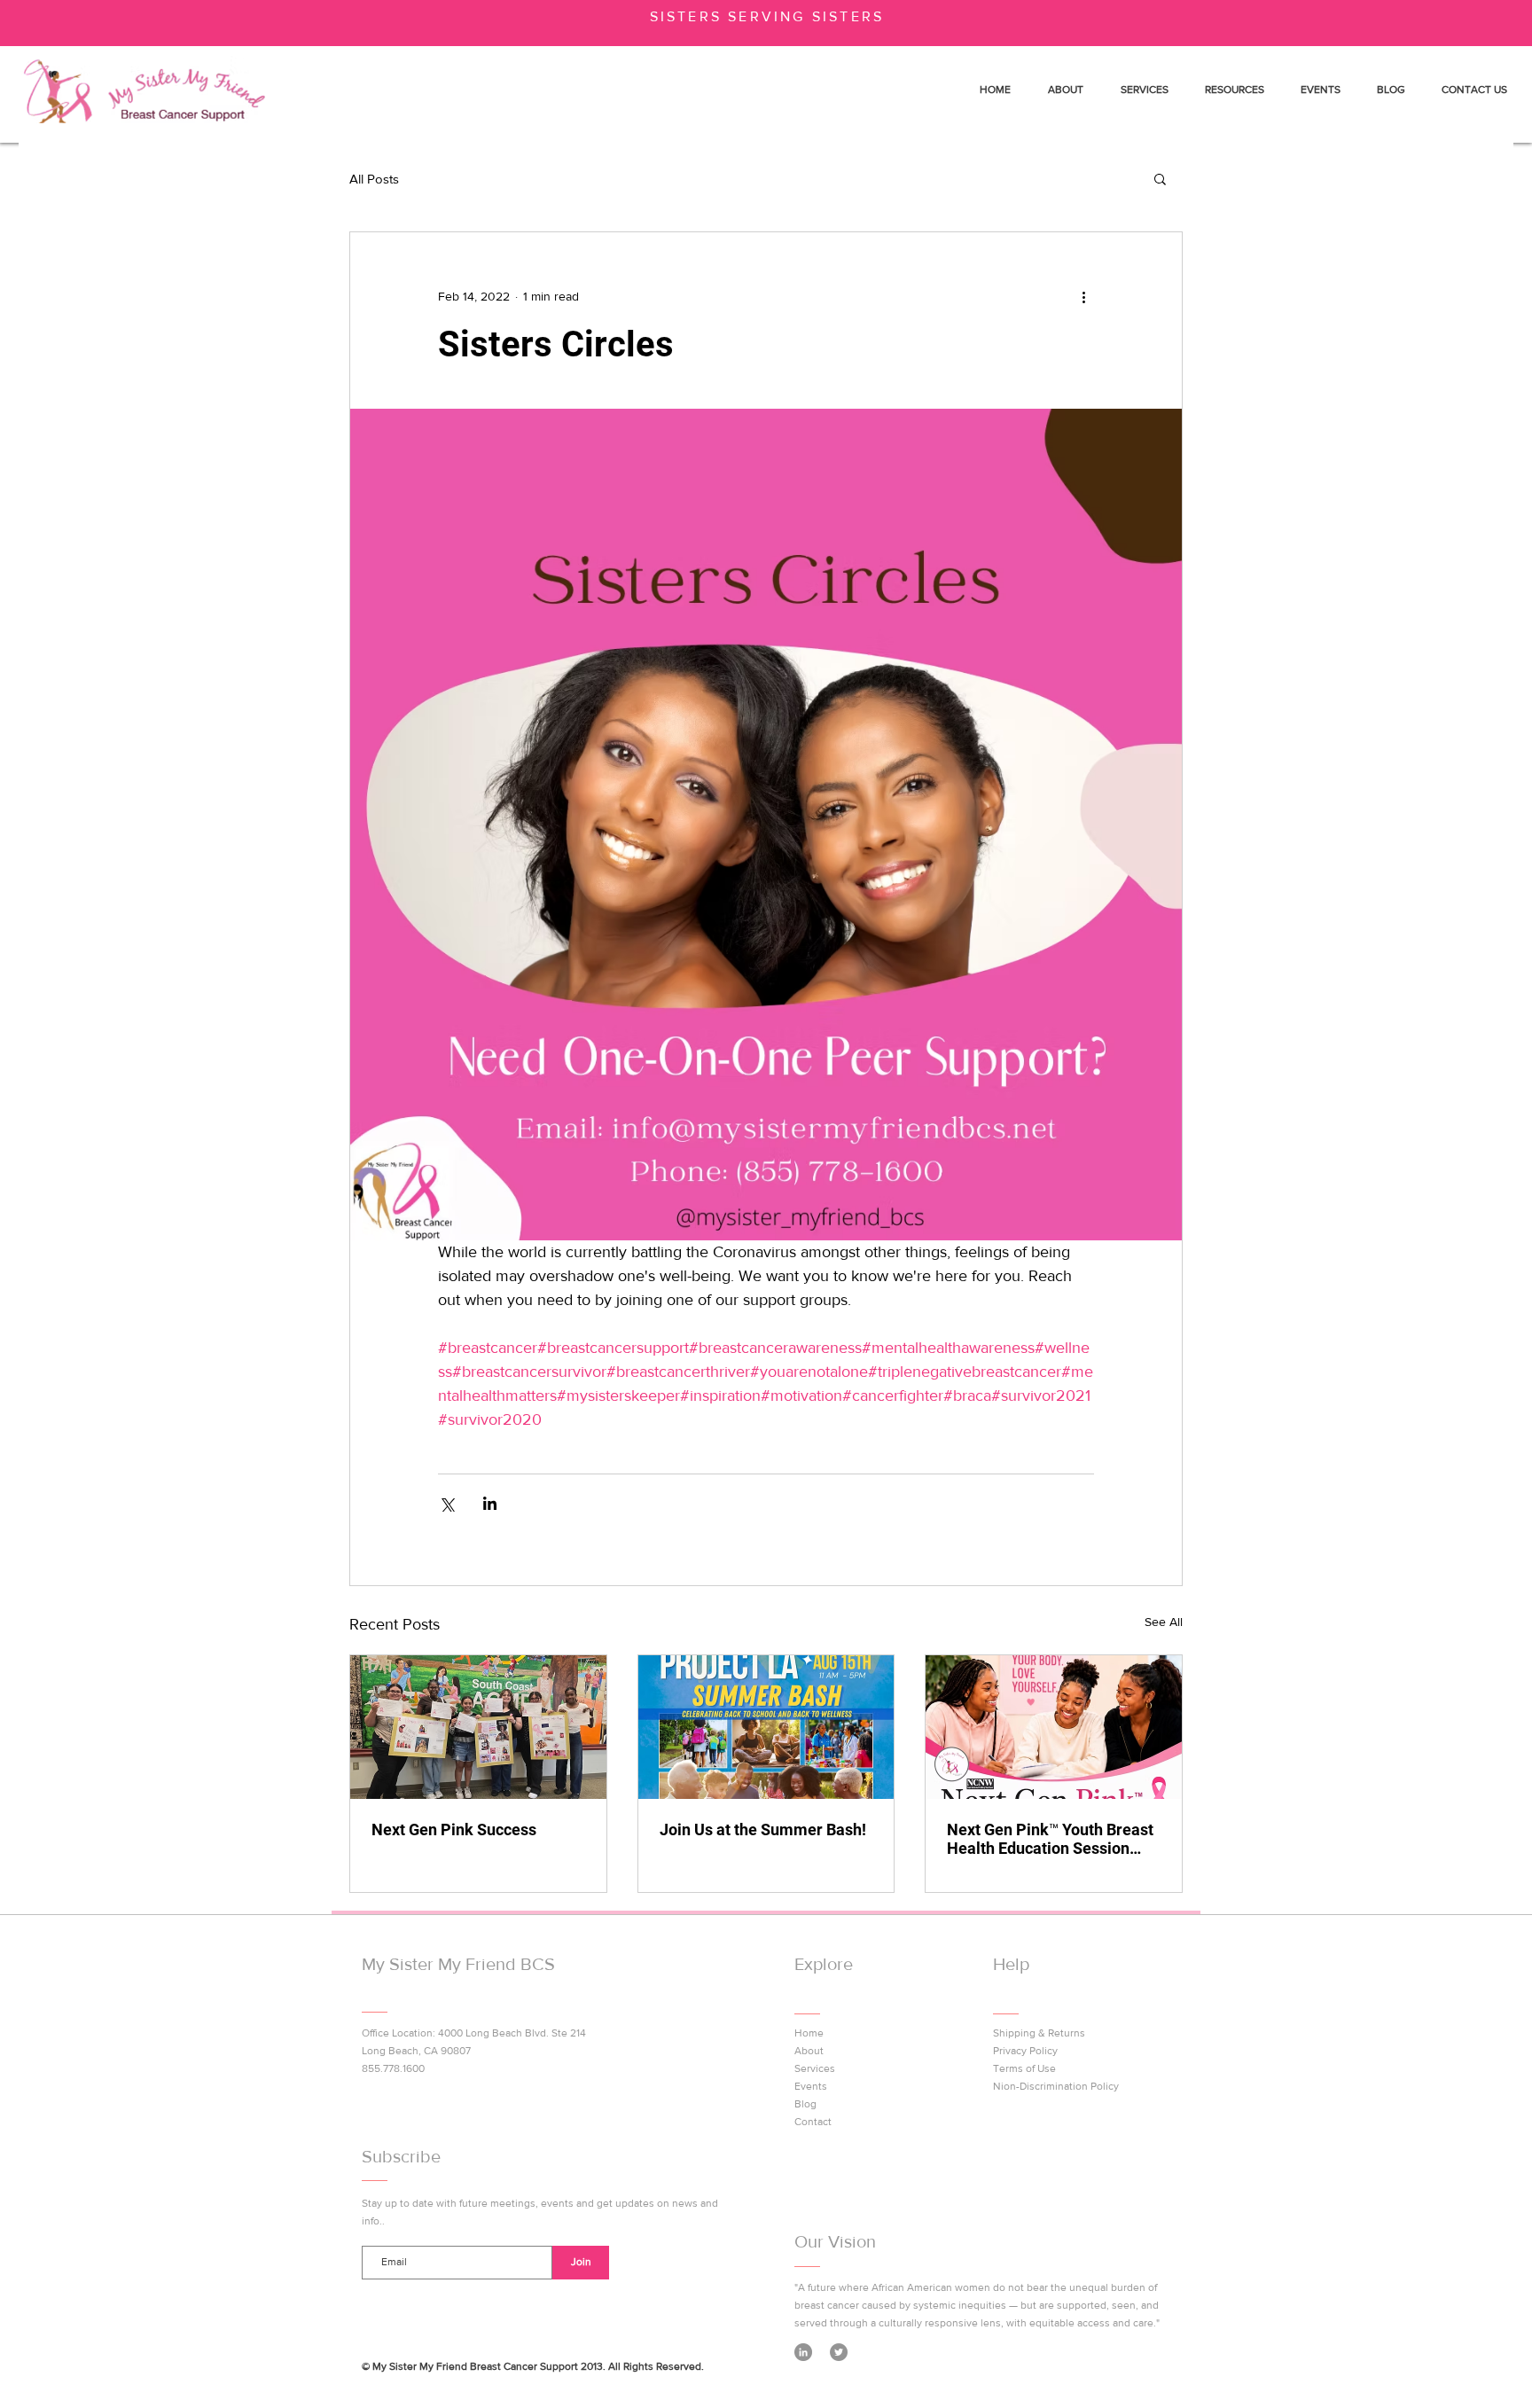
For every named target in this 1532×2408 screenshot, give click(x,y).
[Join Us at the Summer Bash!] (766, 1727)
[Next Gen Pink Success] (478, 1727)
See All (1164, 1622)
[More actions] (1083, 296)
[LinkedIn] (803, 2352)
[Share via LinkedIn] (490, 1503)
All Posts (374, 179)
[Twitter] (839, 2352)
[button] (1160, 178)
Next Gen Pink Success (454, 1829)
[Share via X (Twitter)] (446, 1503)
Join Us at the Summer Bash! (763, 1829)
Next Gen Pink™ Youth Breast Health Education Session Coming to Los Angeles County (1050, 1839)
